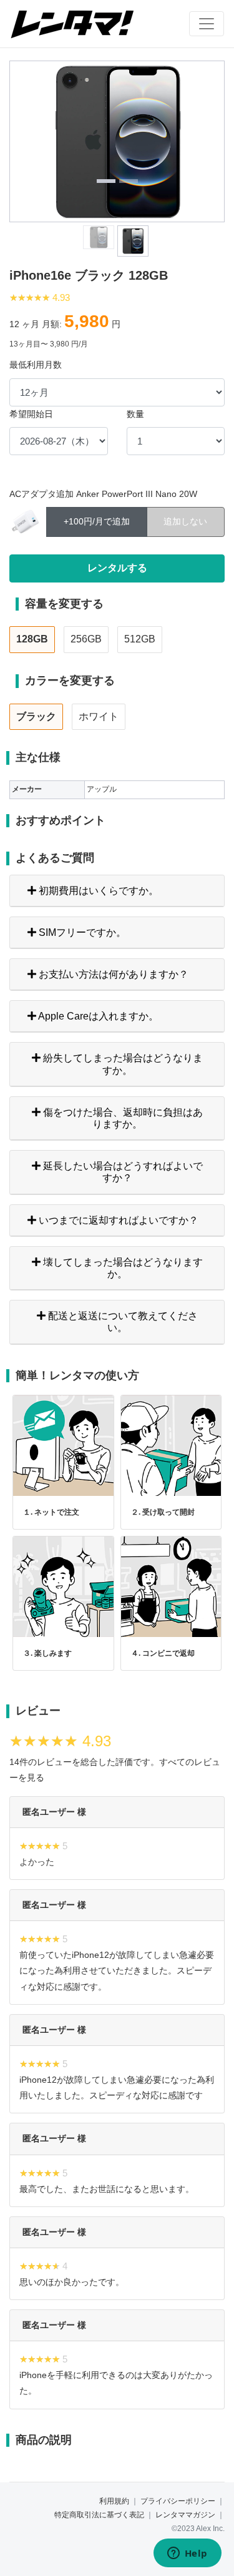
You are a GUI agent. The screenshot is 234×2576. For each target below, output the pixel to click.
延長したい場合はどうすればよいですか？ (122, 1172)
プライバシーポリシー (178, 2501)
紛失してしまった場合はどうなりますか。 (122, 1064)
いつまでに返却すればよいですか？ (117, 1220)
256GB (86, 639)
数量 (135, 414)
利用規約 (114, 2501)
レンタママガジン (185, 2515)
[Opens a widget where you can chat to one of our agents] (187, 2554)
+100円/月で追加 (97, 521)
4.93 (61, 297)
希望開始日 (31, 414)
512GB (140, 639)
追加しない (185, 521)
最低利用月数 (36, 365)
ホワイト (99, 716)
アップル (102, 789)
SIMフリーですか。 (81, 932)
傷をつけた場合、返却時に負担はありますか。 (122, 1118)
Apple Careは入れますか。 (97, 1016)
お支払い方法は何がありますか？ (112, 974)
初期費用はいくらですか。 (97, 891)
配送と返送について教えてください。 (122, 1322)
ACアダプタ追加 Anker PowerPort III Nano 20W (103, 494)
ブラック (36, 716)
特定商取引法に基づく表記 (99, 2515)
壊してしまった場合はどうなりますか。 (122, 1268)
